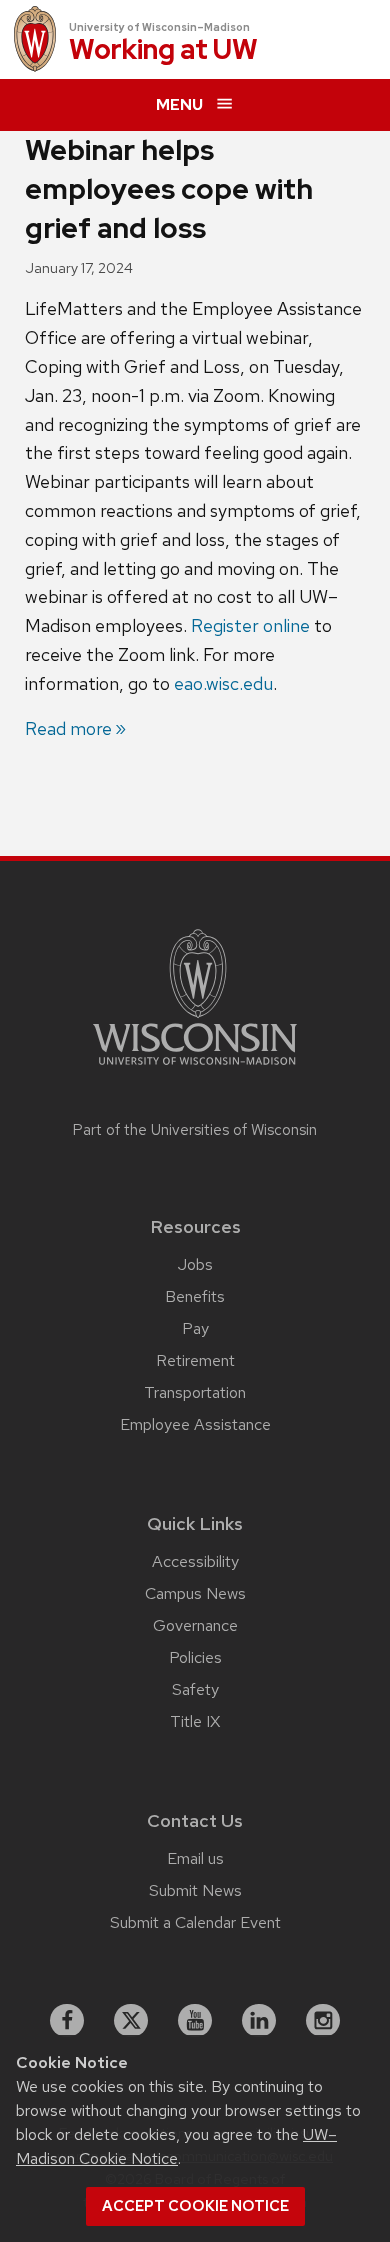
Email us (195, 1858)
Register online (250, 625)
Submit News (195, 1890)
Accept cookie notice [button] (195, 2206)
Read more (68, 728)
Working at (163, 50)
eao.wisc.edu (223, 683)
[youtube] (195, 2021)
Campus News (195, 1593)
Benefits (195, 1296)
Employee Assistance (195, 1424)
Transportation (195, 1392)
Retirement (195, 1360)
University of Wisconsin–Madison (159, 27)
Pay (195, 1328)
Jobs (195, 1264)
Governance (195, 1625)
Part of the (195, 1130)
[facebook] (67, 2021)
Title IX (195, 1721)
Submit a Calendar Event (195, 1922)
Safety (195, 1689)
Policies (195, 1657)
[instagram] (323, 2021)
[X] (131, 2021)
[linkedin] (259, 2021)
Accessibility (195, 1561)
